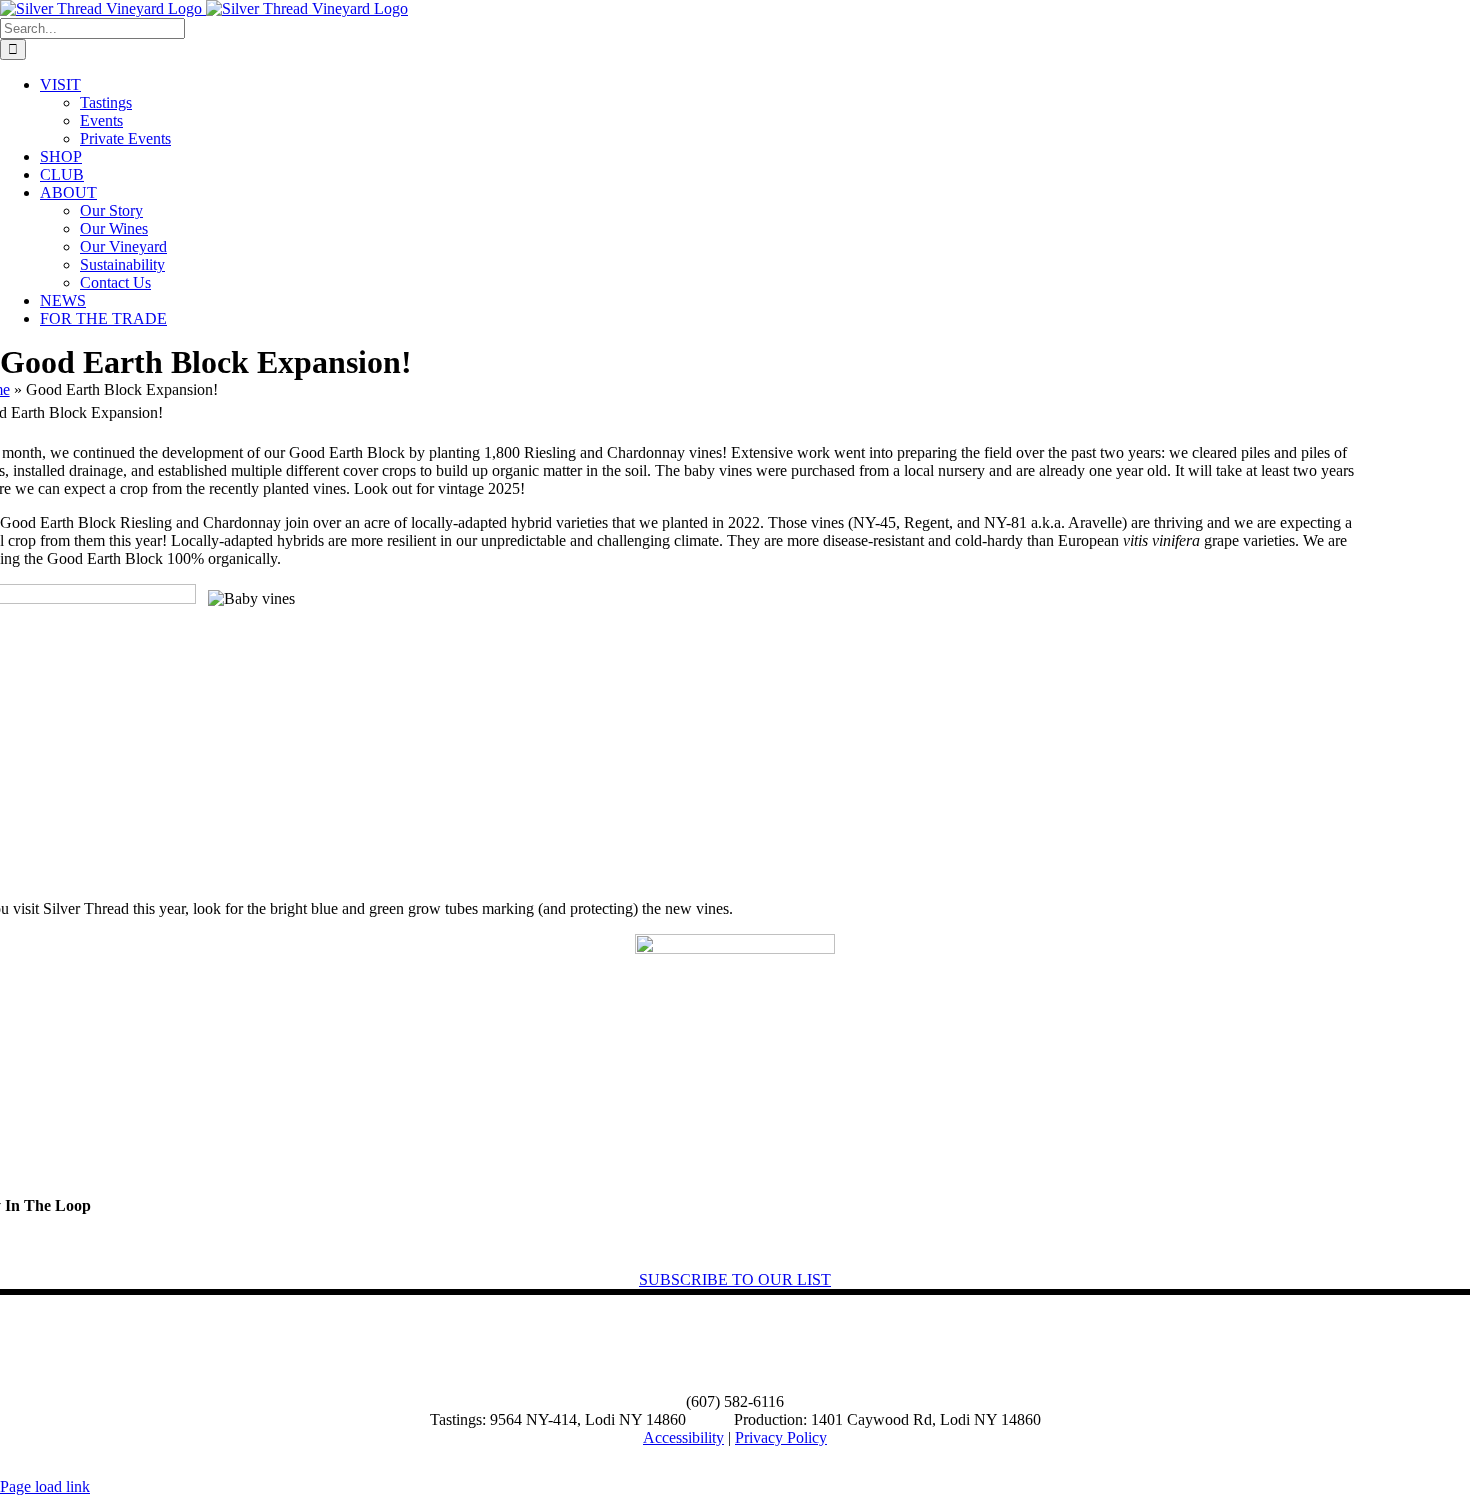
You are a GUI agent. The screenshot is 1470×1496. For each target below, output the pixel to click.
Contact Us (422, 1344)
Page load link (45, 1486)
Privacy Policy (781, 1437)
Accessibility (683, 1437)
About (115, 1344)
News (322, 1344)
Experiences (220, 1344)
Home (28, 1344)
